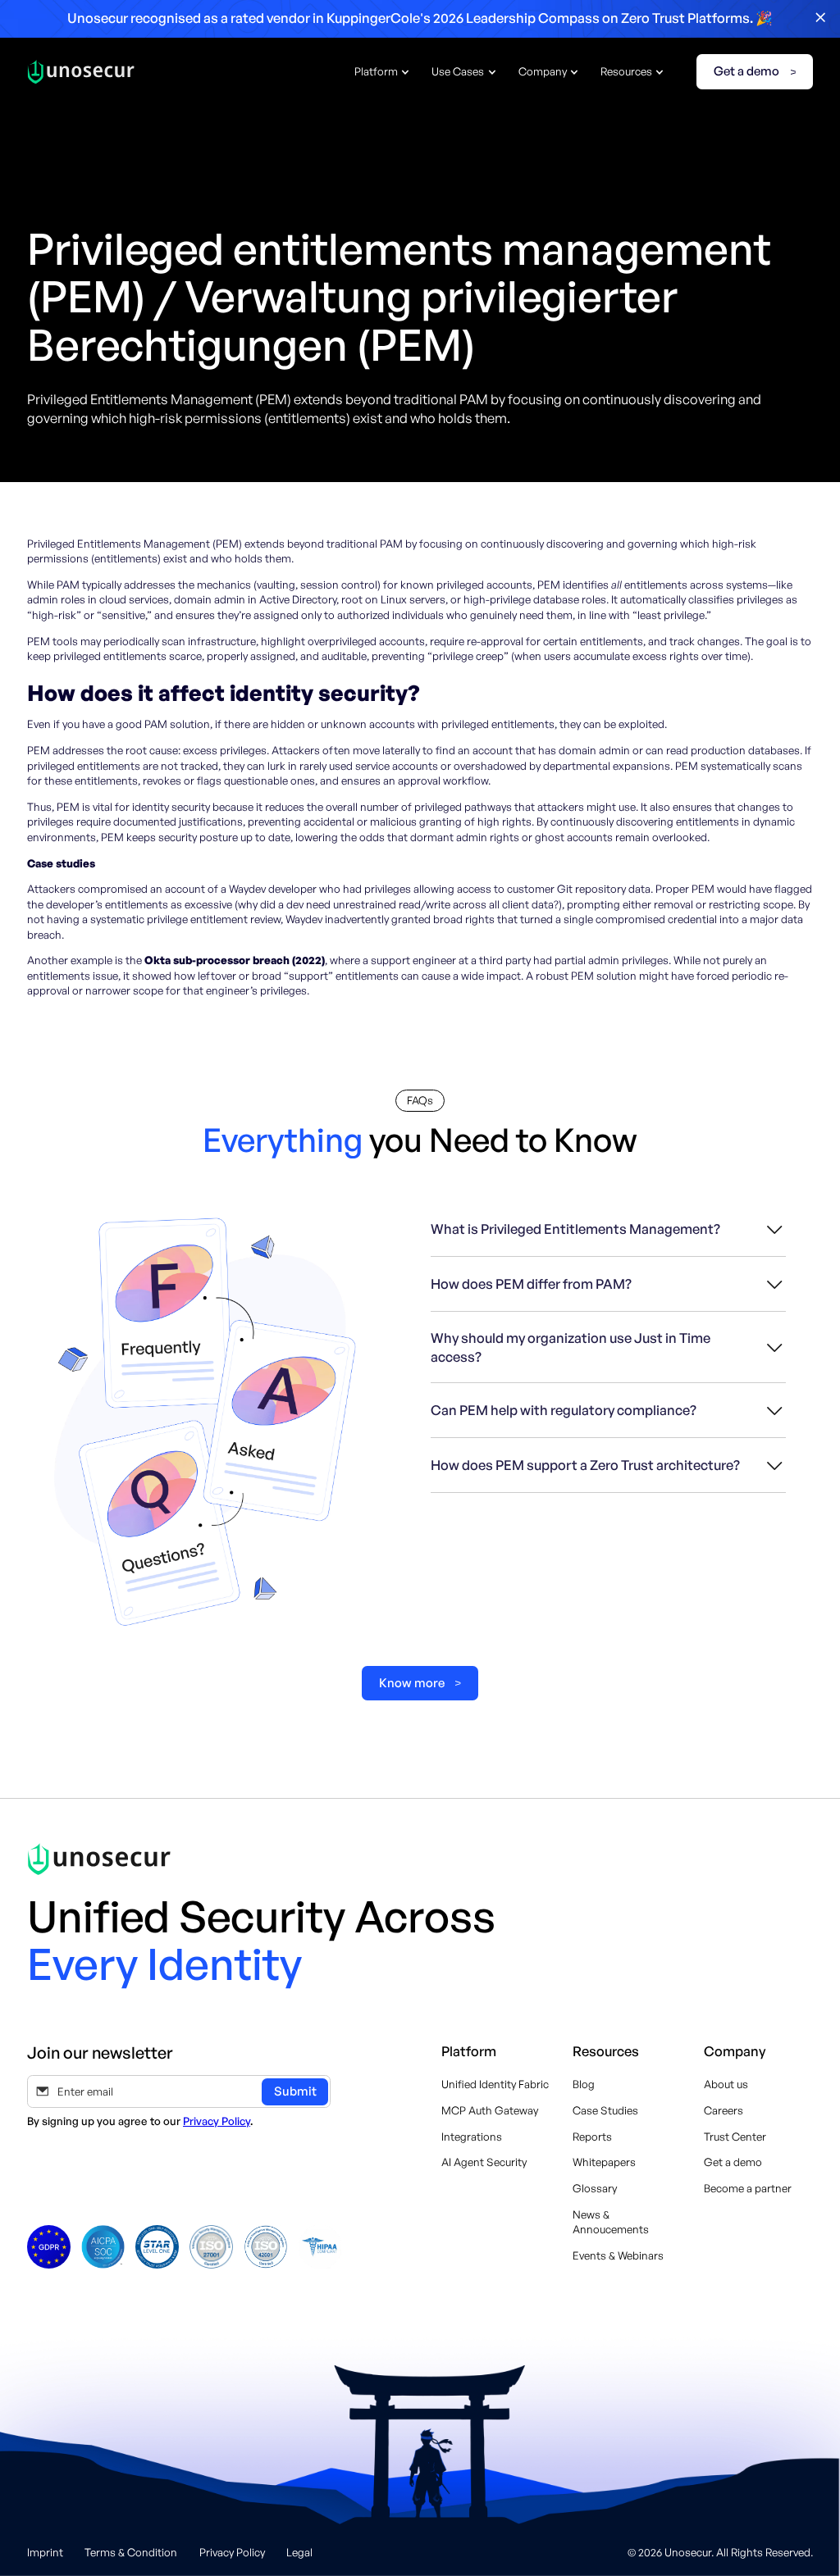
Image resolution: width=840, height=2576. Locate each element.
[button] (382, 72)
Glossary (595, 2188)
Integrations (472, 2137)
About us (726, 2084)
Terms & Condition (131, 2552)
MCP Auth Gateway (490, 2110)
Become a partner (748, 2188)
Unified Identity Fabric (495, 2084)
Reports (592, 2137)
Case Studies (605, 2110)
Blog (584, 2084)
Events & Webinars (618, 2255)
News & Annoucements (611, 2222)
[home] (81, 72)
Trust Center (735, 2137)
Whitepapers (604, 2162)
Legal (299, 2552)
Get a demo (733, 2162)
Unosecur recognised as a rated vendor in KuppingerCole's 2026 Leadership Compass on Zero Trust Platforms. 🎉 (420, 18)
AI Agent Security (484, 2162)
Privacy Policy (217, 2121)
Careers (724, 2110)
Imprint (45, 2552)
